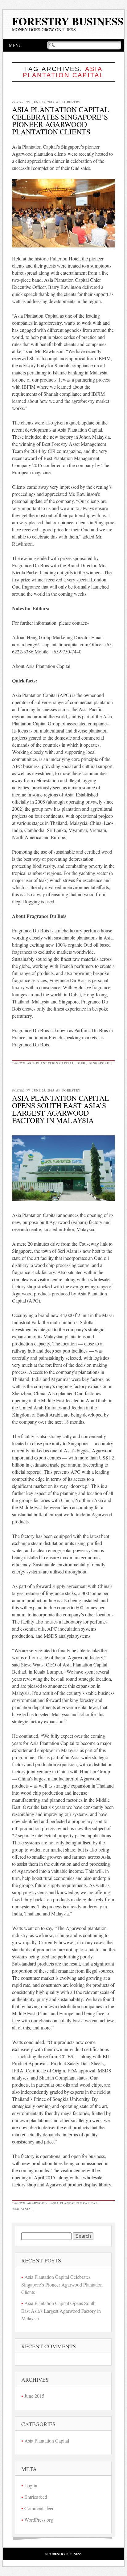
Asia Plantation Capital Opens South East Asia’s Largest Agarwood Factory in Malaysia (61, 1109)
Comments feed (39, 2508)
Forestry (71, 102)
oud (82, 1063)
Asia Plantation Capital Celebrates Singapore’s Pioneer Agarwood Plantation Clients (61, 120)
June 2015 (34, 2396)
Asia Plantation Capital (51, 1063)
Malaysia (22, 2209)
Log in (31, 2485)
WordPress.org (39, 2520)
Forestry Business (68, 21)
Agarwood (37, 2203)
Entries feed (36, 2497)
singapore (99, 1063)
